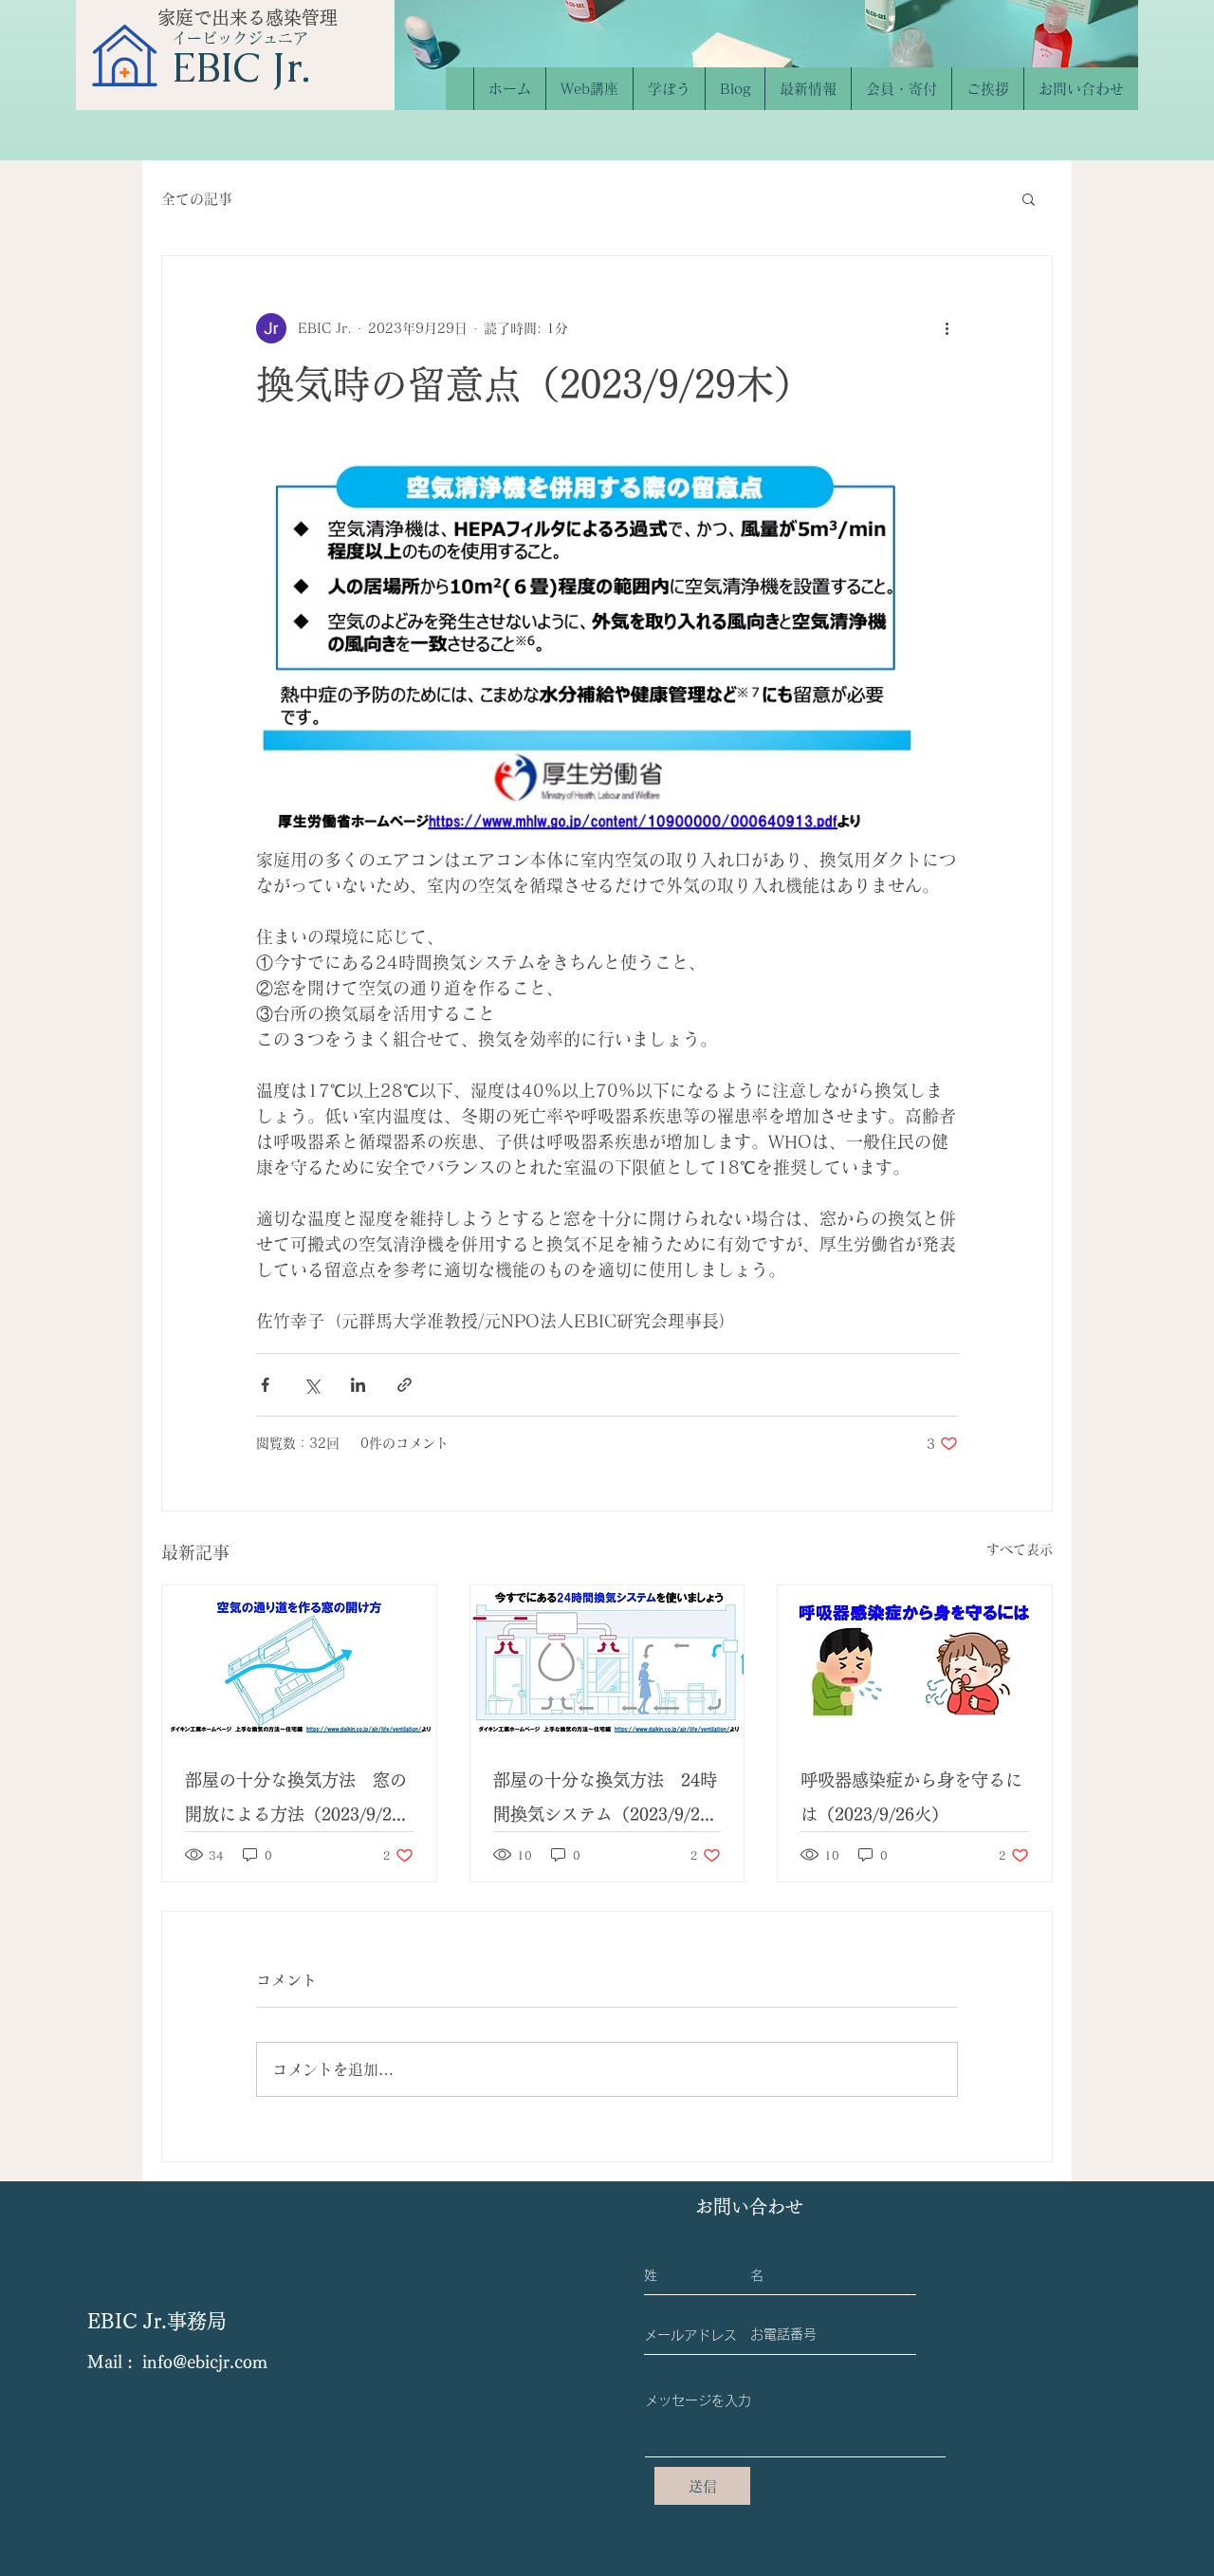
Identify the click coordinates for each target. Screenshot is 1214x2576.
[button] (1029, 198)
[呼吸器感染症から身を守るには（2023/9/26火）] (915, 1662)
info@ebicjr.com (205, 2362)
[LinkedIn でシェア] (358, 1385)
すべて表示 (1020, 1549)
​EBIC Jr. (241, 67)
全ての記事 (197, 199)
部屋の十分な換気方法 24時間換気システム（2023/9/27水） (605, 1801)
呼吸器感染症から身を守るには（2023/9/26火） (911, 1797)
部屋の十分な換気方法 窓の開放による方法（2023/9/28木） (296, 1801)
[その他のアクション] (947, 328)
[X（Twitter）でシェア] (312, 1385)
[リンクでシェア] (405, 1385)
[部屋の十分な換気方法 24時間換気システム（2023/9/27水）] (607, 1662)
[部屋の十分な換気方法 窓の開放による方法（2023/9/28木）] (299, 1662)
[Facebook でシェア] (265, 1385)
